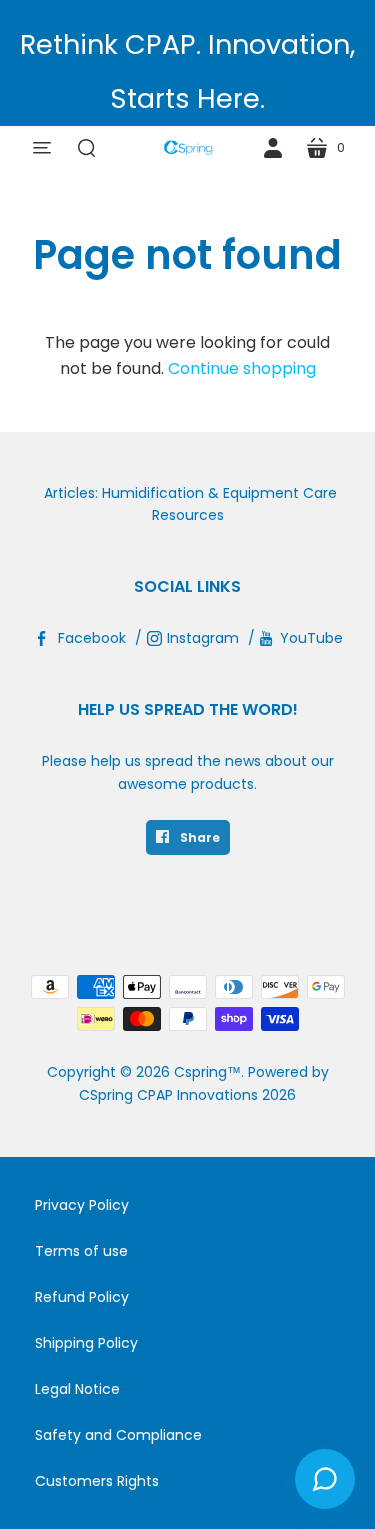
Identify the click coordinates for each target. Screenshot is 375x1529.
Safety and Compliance (118, 1435)
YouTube (311, 638)
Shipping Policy (86, 1343)
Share (198, 837)
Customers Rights (97, 1481)
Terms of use (81, 1251)
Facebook (92, 638)
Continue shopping (242, 368)
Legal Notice (77, 1389)
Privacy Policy (82, 1205)
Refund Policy (82, 1297)
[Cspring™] (188, 147)
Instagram (203, 638)
